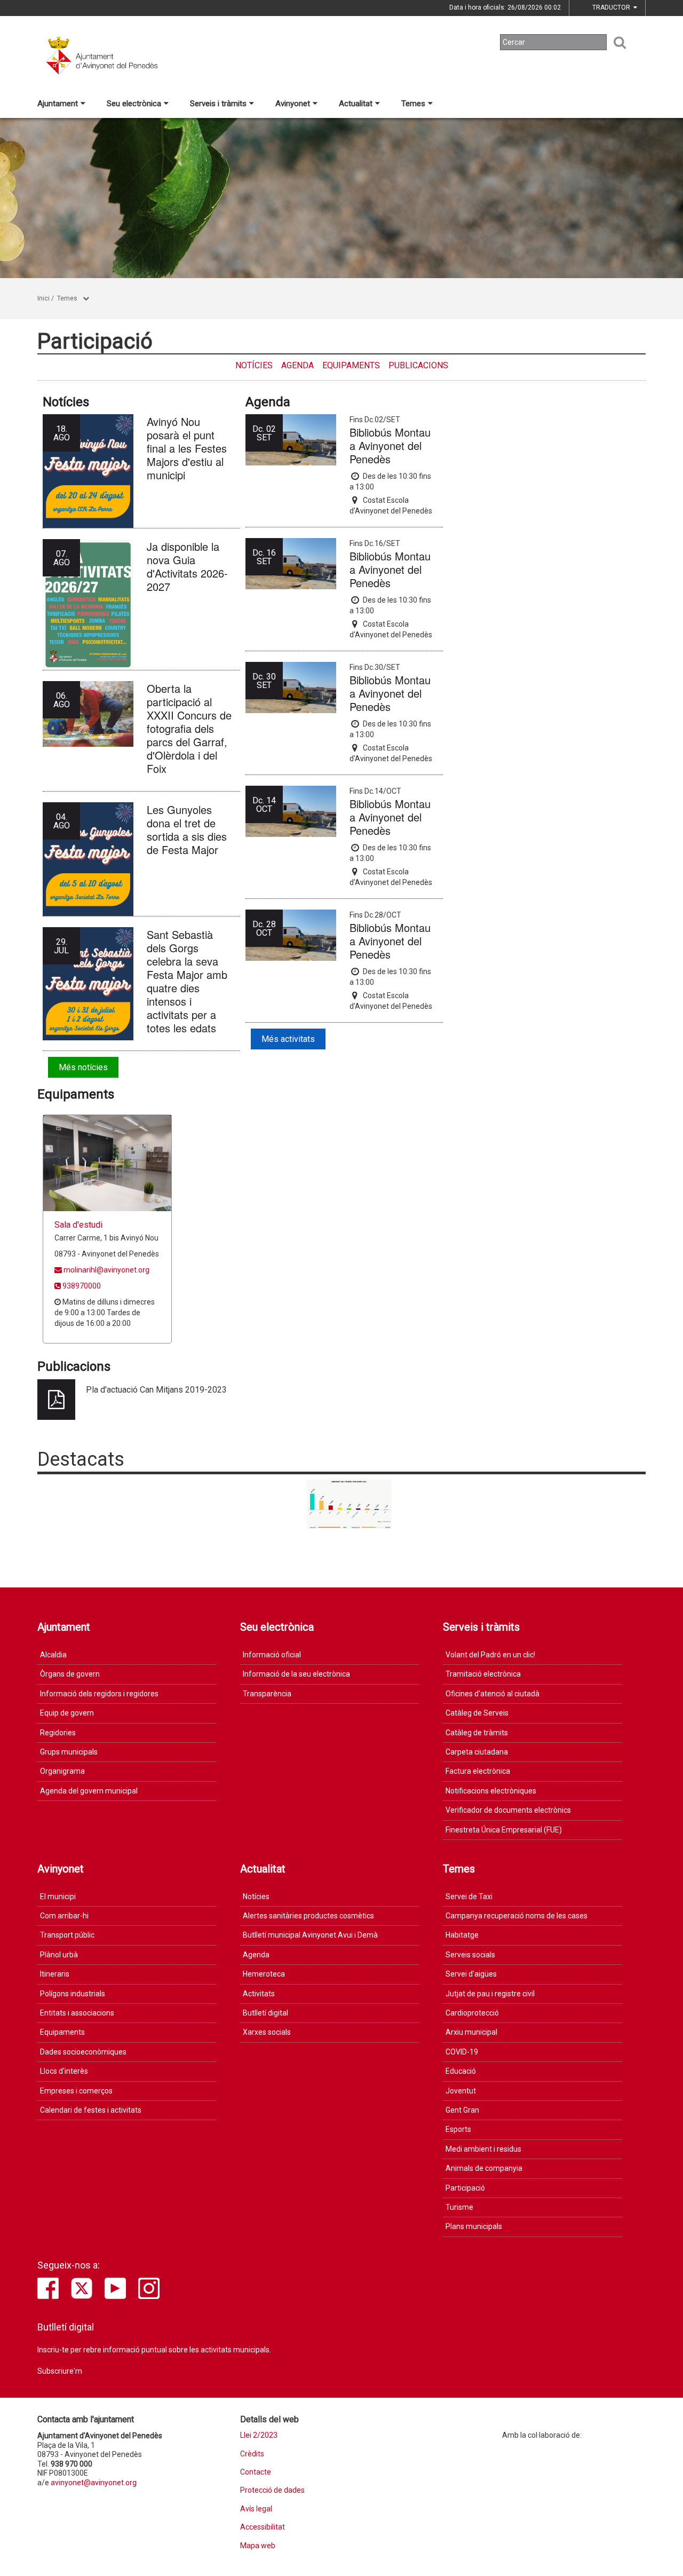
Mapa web (258, 2546)
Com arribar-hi (64, 1916)
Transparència (267, 1694)
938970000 (81, 1286)
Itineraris (55, 1974)
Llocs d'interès (64, 2071)
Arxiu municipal (471, 2032)
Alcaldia (53, 1655)
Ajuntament (58, 104)
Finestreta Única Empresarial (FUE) (504, 1830)
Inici (43, 298)
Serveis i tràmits (218, 104)
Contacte (256, 2472)
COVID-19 (462, 2052)
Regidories (58, 1733)
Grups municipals (69, 1752)
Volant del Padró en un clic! (490, 1655)
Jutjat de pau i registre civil (490, 1994)
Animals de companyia (484, 2168)
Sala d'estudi (78, 1225)
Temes (413, 104)
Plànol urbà (59, 1955)
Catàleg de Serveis (477, 1713)
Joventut (461, 2091)
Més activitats (288, 1039)
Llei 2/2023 (259, 2435)
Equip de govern (67, 1713)
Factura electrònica (478, 1771)
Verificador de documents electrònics (508, 1810)
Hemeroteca (264, 1974)
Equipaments (351, 365)
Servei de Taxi (469, 1897)
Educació (461, 2071)
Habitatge (462, 1935)
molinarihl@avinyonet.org (106, 1270)
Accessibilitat (263, 2527)
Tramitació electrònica (483, 1674)
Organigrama (62, 1771)
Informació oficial (272, 1655)
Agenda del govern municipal (89, 1791)
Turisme (459, 2207)
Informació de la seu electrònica (296, 1674)
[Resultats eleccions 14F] (350, 1504)
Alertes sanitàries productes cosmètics (308, 1916)
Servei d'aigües (471, 1974)
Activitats (259, 1994)
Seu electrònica (134, 104)
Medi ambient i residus (483, 2149)
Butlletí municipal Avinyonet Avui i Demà (310, 1935)
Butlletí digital (265, 2013)
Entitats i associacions (77, 2013)
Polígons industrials (73, 1994)
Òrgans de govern (70, 1674)
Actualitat (356, 104)
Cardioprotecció (472, 2013)
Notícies (254, 365)
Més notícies (83, 1067)
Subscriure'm (60, 2371)
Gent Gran (462, 2110)
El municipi (58, 1897)
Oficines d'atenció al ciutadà (493, 1694)
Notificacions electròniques (491, 1791)
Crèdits (252, 2454)
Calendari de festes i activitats (91, 2110)
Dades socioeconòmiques (83, 2052)
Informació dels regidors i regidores (99, 1694)
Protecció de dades (272, 2490)
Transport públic (67, 1935)
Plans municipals (474, 2226)
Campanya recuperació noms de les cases (517, 1916)
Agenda (297, 365)
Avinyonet (293, 104)
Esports (458, 2129)
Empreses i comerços (76, 2091)
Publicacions (418, 365)
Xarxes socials (267, 2032)
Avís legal (256, 2509)
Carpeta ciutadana (477, 1752)
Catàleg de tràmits (477, 1733)
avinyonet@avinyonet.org (94, 2483)
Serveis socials (470, 1955)
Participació (465, 2188)
